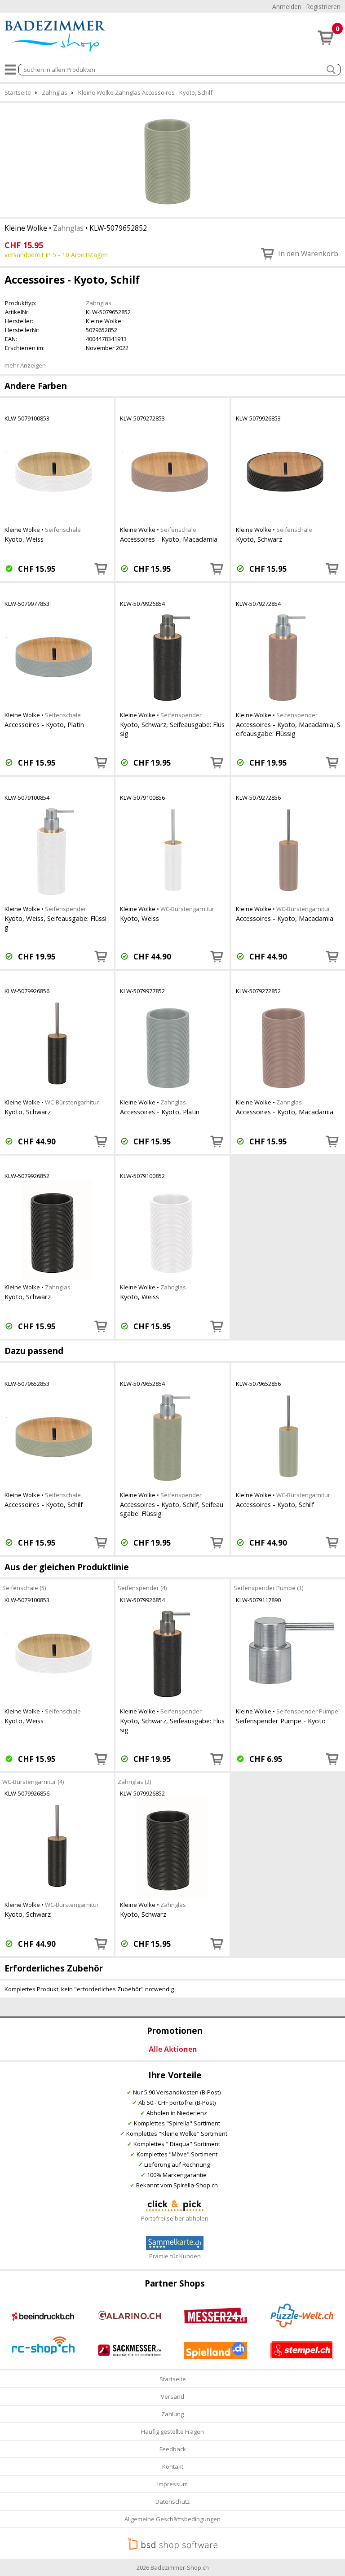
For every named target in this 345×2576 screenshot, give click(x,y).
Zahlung (172, 2414)
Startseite (173, 2379)
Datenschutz (173, 2502)
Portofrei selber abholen (175, 2218)
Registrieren (323, 7)
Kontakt (173, 2466)
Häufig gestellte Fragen (172, 2431)
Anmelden (287, 7)
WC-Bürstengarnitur (187, 909)
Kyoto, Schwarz (259, 539)
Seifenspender (181, 715)
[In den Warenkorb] (101, 569)
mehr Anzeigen (25, 365)
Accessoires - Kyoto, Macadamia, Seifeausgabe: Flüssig (288, 729)
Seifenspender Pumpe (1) (268, 1588)
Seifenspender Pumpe (307, 1711)
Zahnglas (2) (134, 1781)
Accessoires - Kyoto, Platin (44, 724)
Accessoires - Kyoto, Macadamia (169, 539)
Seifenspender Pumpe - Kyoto (281, 1721)
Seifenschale (63, 530)
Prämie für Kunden (175, 2256)
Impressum (172, 2484)
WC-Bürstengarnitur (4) (33, 1781)
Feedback (173, 2449)
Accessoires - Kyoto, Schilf (44, 1504)
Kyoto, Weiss (24, 539)
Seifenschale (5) (24, 1588)
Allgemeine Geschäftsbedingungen (172, 2519)
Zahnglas (68, 228)
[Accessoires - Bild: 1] (172, 159)
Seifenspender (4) (142, 1588)
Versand (172, 2396)
